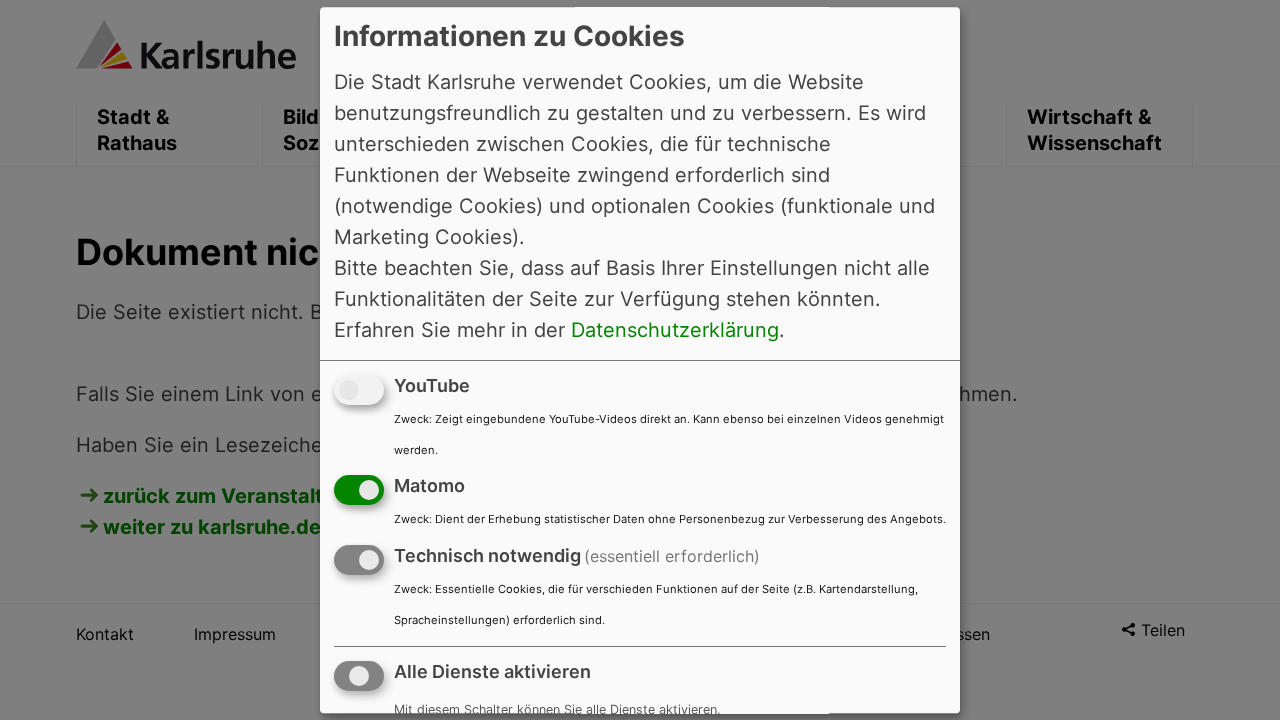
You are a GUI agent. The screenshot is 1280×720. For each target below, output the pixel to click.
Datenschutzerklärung (675, 330)
